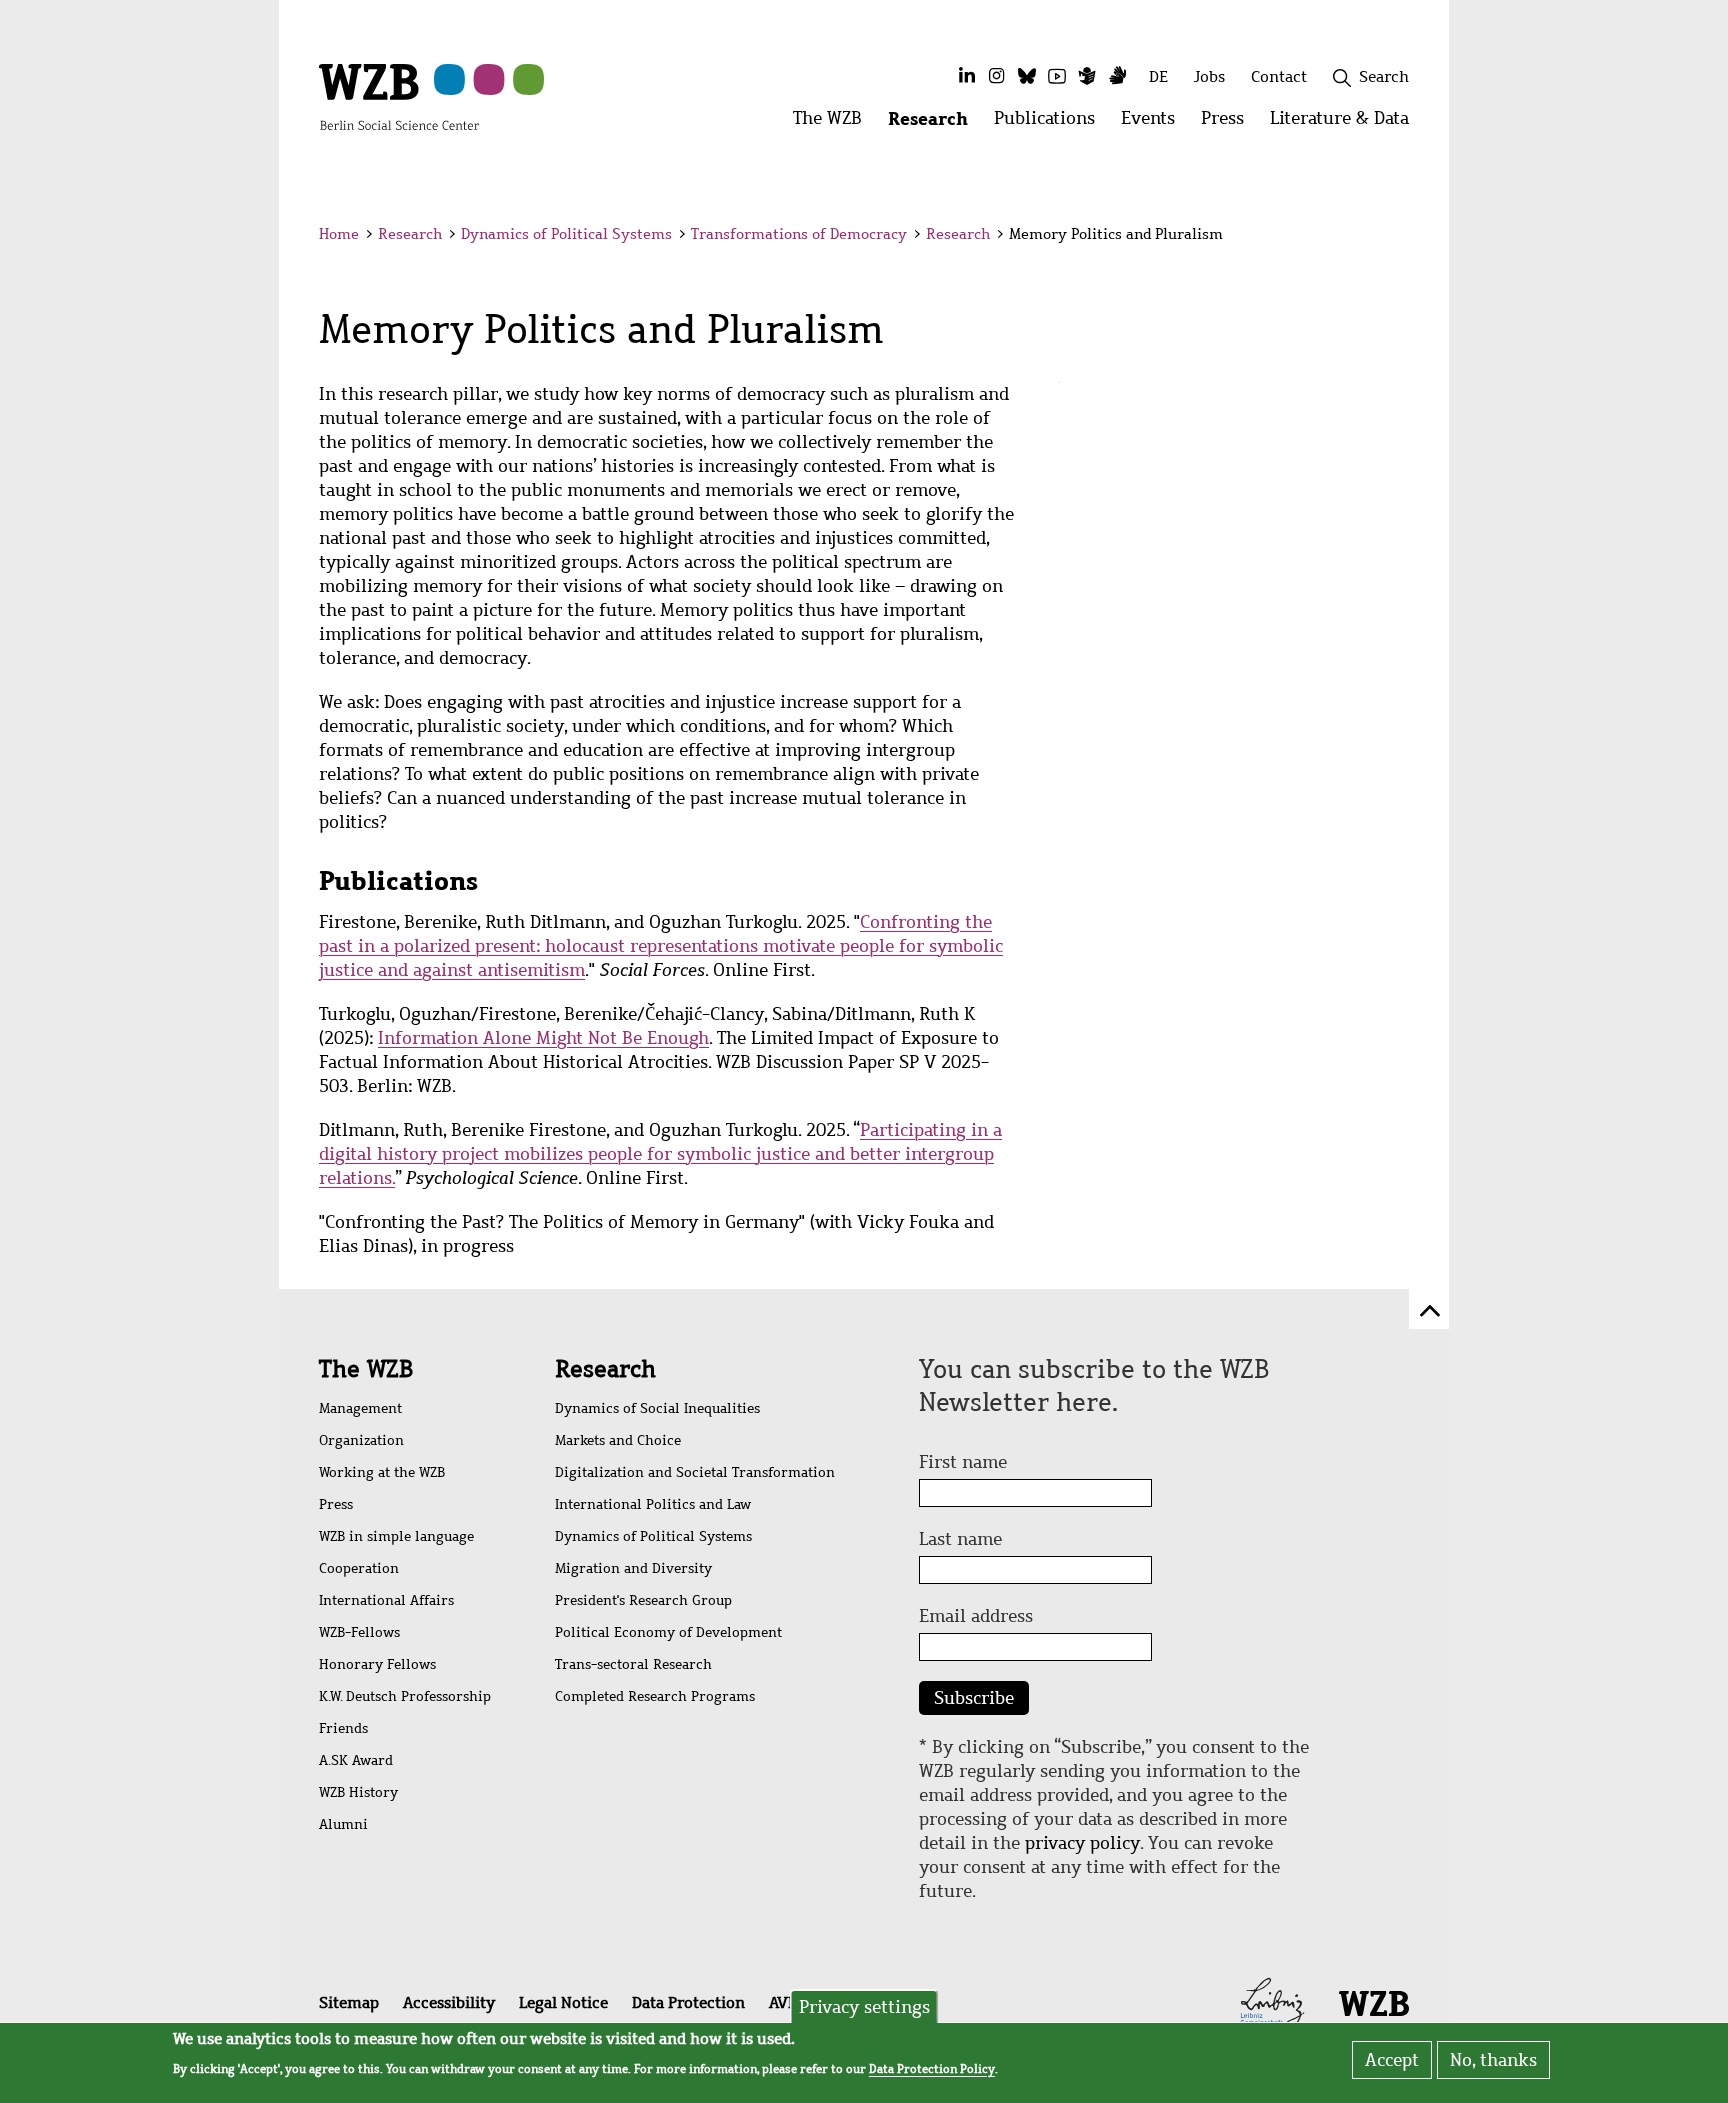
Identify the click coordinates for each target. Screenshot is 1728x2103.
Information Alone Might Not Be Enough (543, 1038)
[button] (1412, 237)
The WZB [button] (834, 123)
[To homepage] (399, 96)
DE (1158, 76)
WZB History (358, 1792)
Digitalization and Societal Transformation (695, 1472)
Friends (343, 1728)
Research (410, 234)
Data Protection (688, 2002)
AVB (783, 2002)
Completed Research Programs (655, 1696)
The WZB (366, 1369)
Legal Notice (563, 2002)
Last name (960, 1539)
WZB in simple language (396, 1536)
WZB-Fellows (359, 1632)
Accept (1392, 2060)
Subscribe (974, 1698)
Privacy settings (864, 2007)
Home (339, 234)
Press (336, 1504)
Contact (1279, 76)
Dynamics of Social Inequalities (657, 1408)
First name (963, 1462)
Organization (361, 1440)
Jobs (1209, 76)
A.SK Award (356, 1760)
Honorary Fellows (377, 1664)
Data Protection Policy (932, 2069)
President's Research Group (643, 1600)
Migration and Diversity (633, 1568)
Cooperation (359, 1568)
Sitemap (349, 2002)
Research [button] (934, 123)
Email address (976, 1616)
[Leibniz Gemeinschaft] (1272, 2002)
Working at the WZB (382, 1472)
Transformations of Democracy (799, 234)
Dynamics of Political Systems (566, 234)
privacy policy (1082, 1843)
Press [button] (1229, 123)
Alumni (343, 1824)
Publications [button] (1051, 123)
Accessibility (449, 2002)
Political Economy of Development (668, 1632)
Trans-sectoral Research (633, 1664)
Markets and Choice (618, 1440)
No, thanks (1493, 2060)
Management (360, 1408)
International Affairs (386, 1600)
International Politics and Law (653, 1504)
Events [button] (1154, 123)
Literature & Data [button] (1346, 123)
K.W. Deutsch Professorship (405, 1696)
